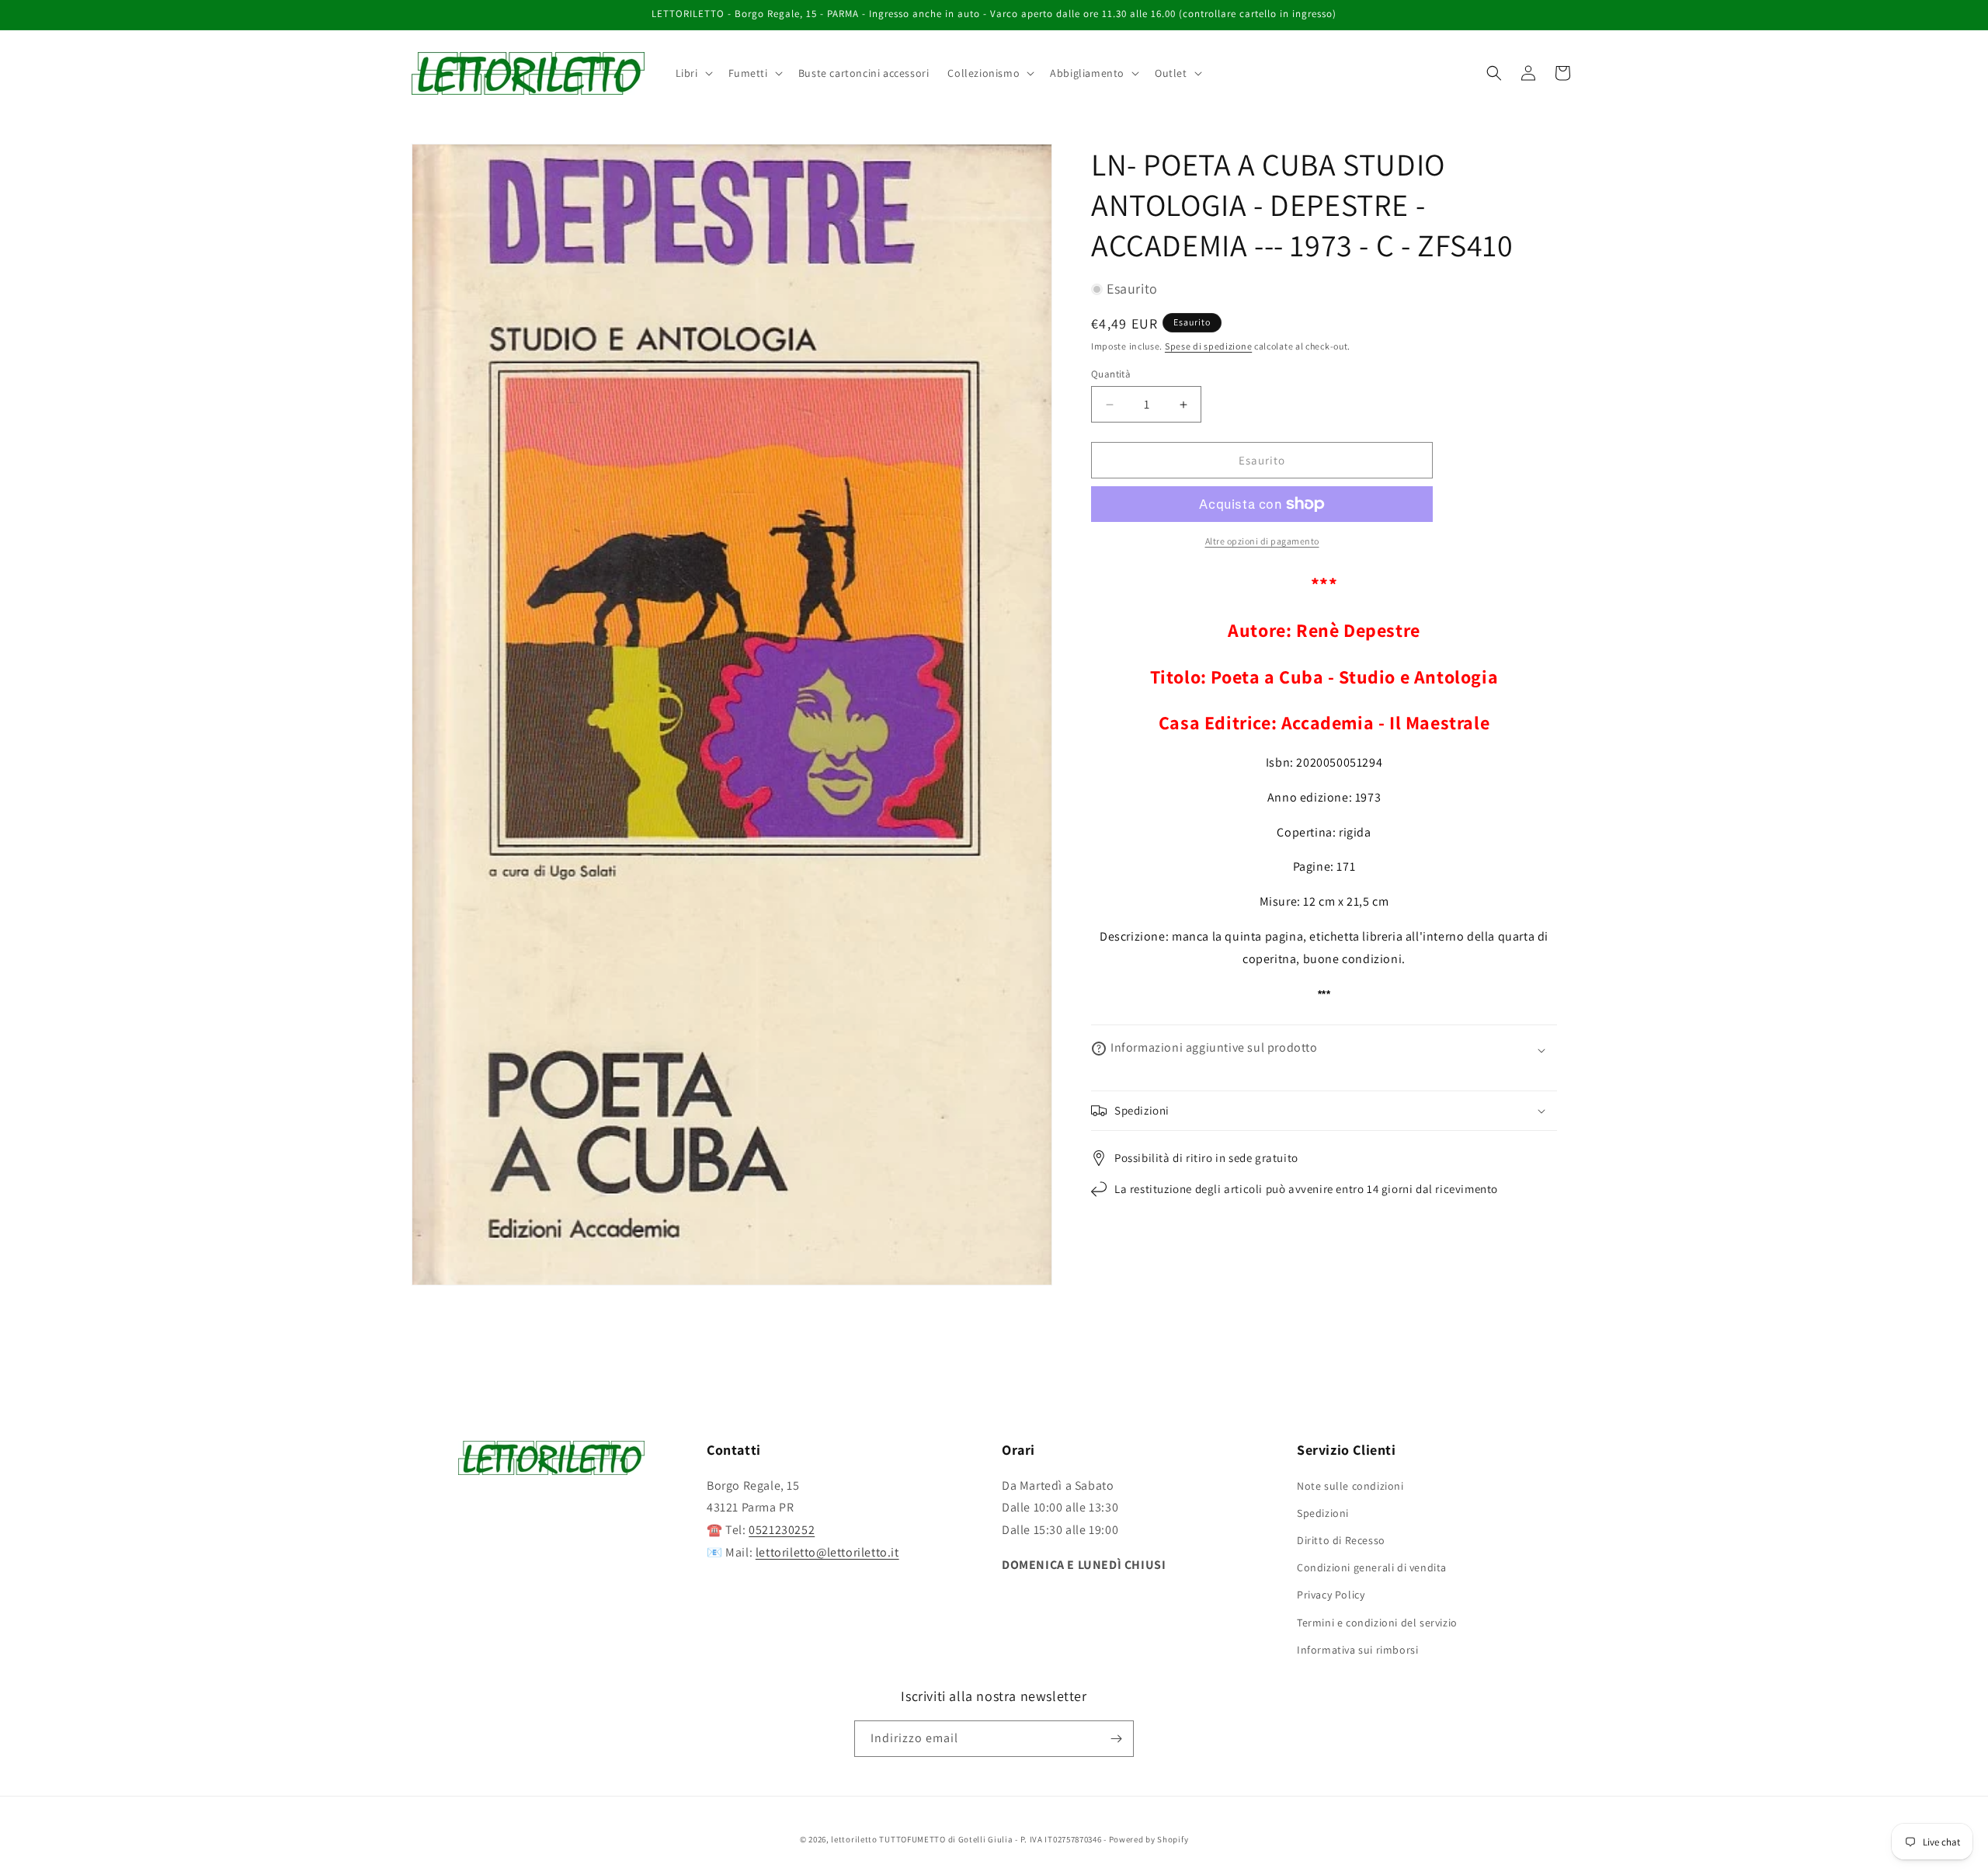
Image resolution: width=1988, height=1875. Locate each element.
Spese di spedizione (1208, 346)
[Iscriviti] (1116, 1739)
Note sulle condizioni (1350, 1485)
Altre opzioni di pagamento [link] (1262, 541)
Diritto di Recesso (1341, 1540)
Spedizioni (1323, 1512)
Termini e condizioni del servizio (1377, 1622)
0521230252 (782, 1530)
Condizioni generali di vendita (1372, 1567)
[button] (693, 73)
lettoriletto (854, 1839)
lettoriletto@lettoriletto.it (827, 1552)
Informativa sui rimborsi (1357, 1649)
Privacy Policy (1331, 1595)
